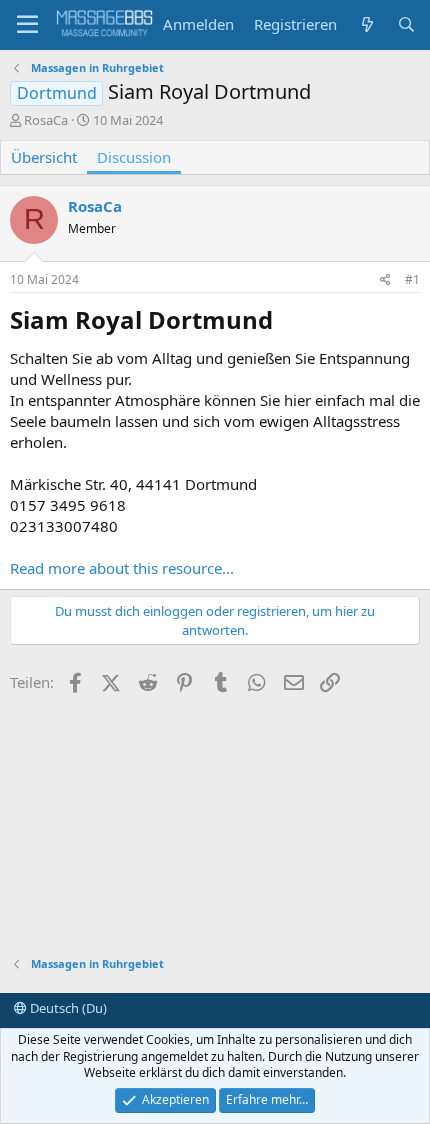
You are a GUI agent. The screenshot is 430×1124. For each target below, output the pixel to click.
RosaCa (46, 120)
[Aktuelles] (366, 24)
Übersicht (44, 157)
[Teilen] (385, 280)
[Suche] (406, 24)
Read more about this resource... (122, 568)
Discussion (134, 157)
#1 (412, 279)
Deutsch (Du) (67, 1008)
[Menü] (27, 25)
